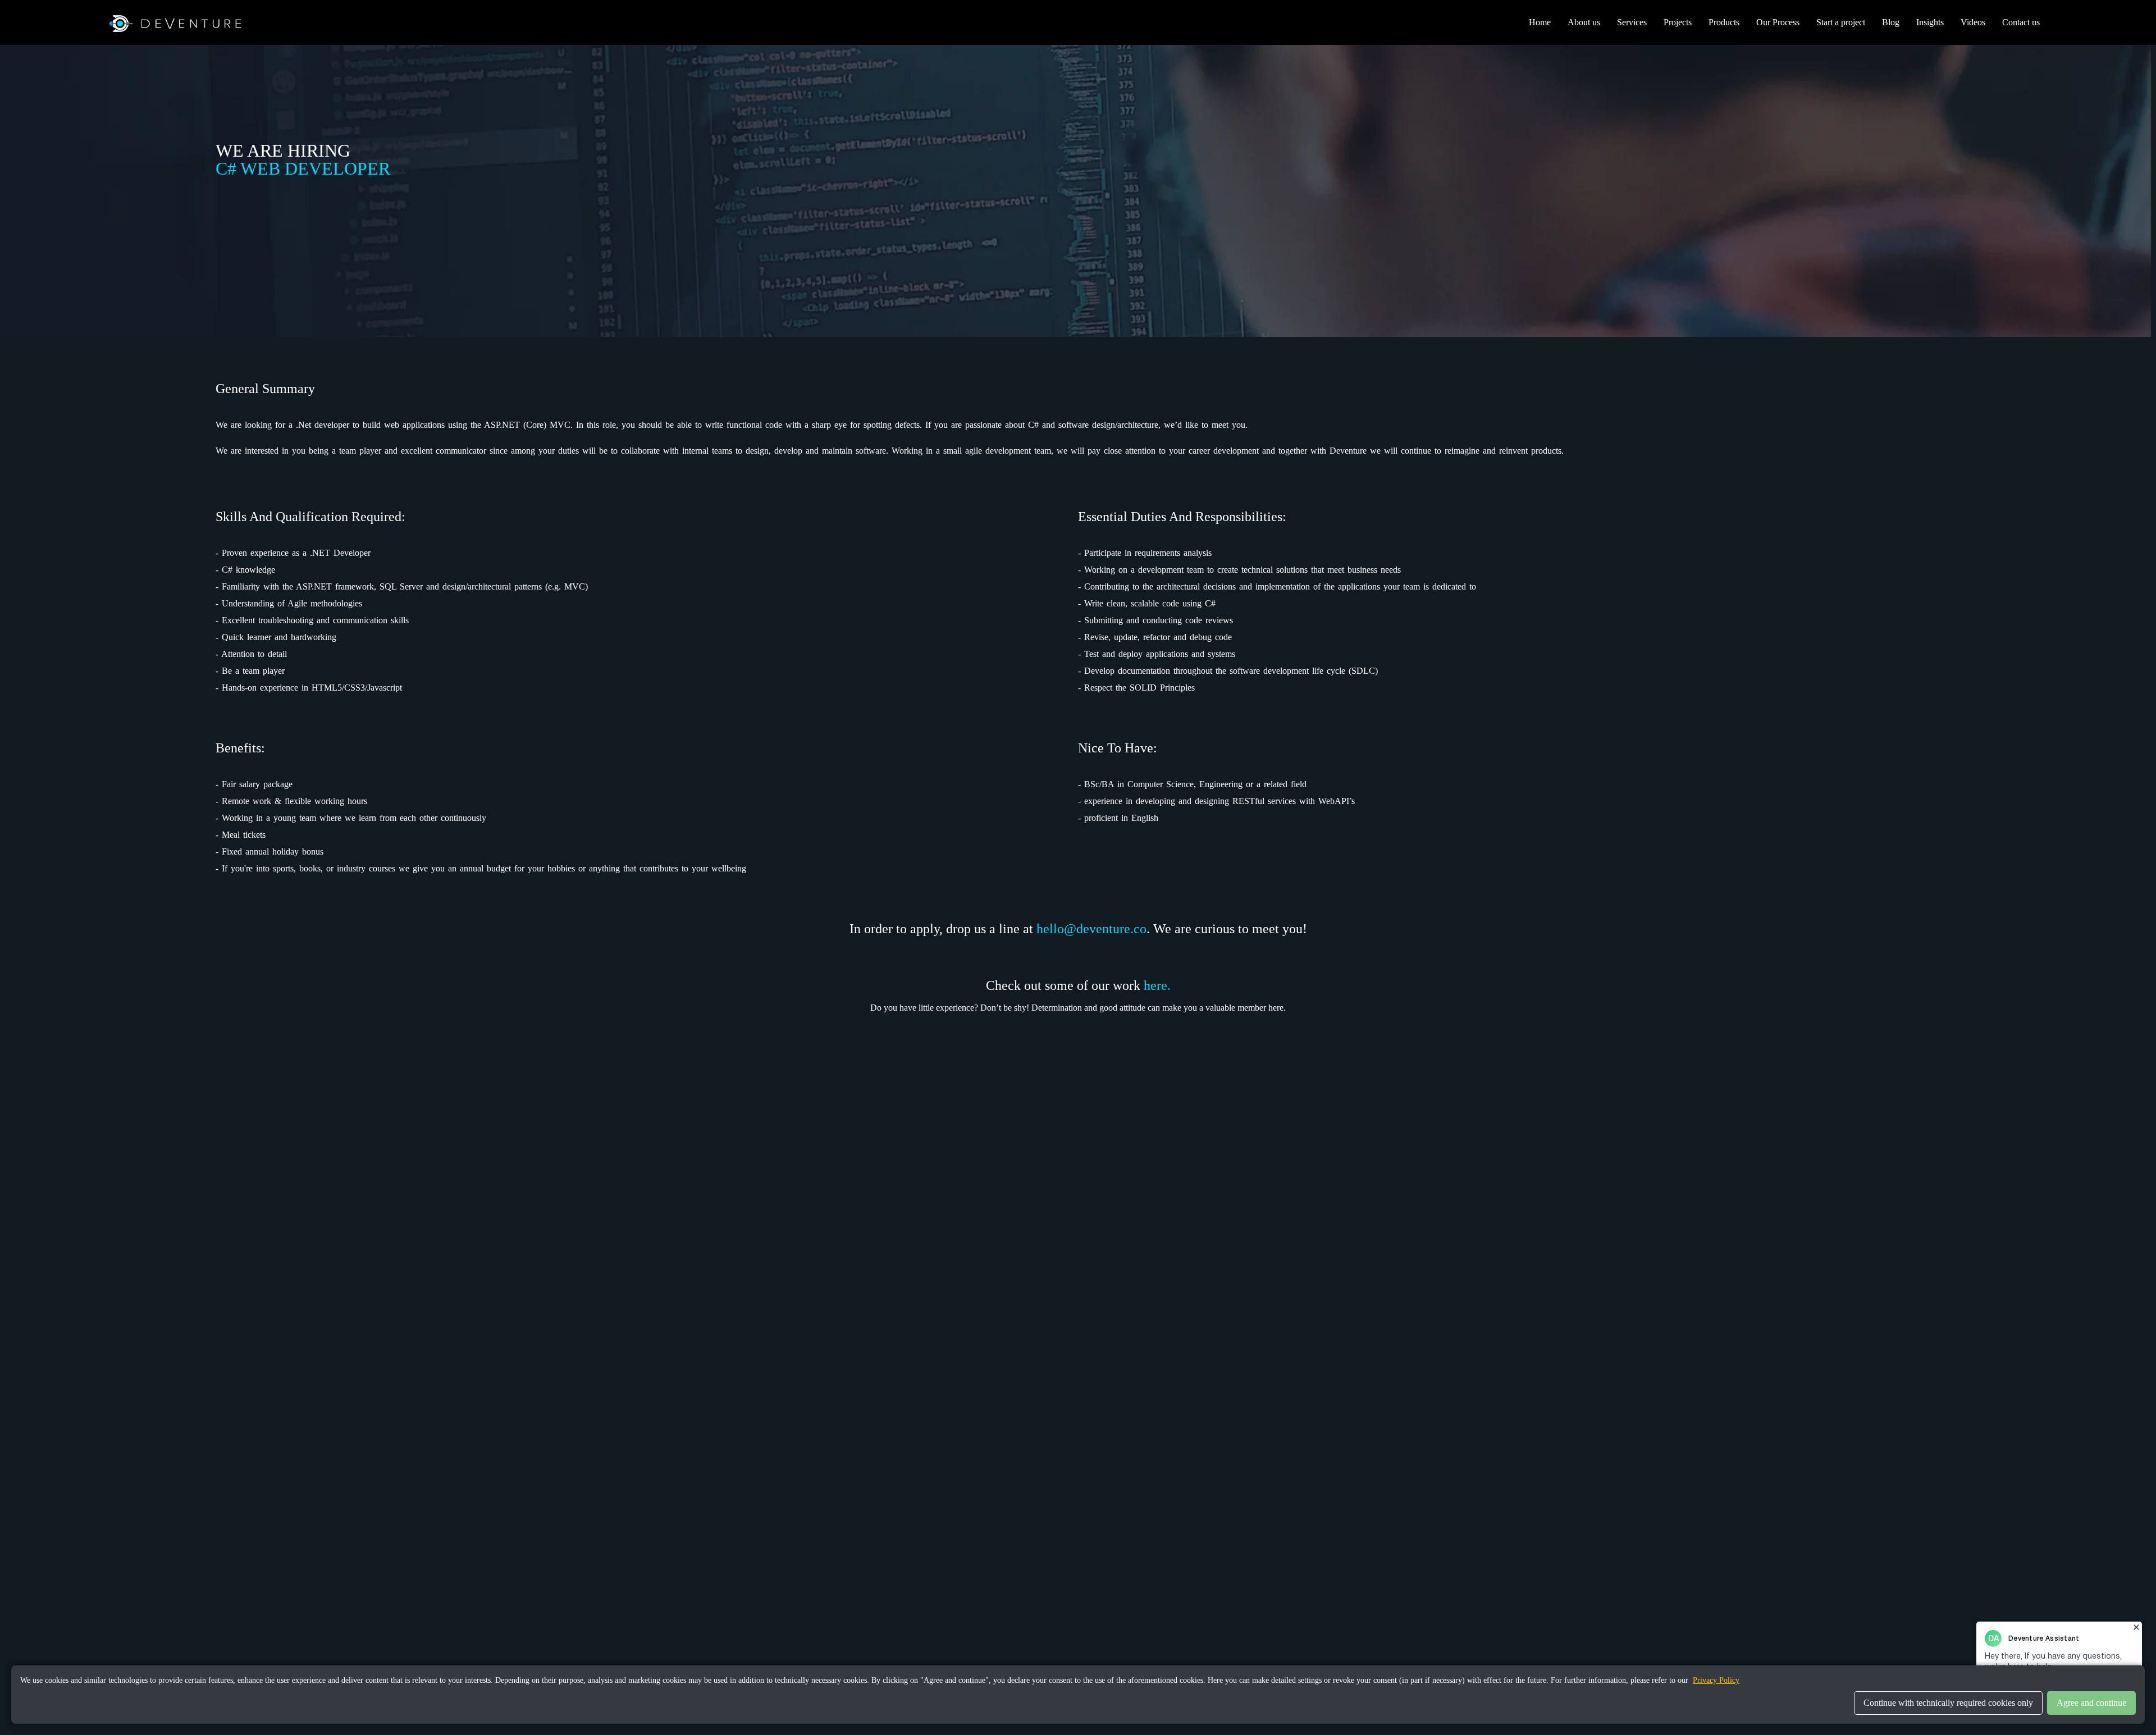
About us (1584, 22)
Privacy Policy (1716, 1680)
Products (1724, 22)
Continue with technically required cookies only (1948, 1703)
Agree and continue (2091, 1703)
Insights (1930, 22)
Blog (1891, 22)
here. (1157, 985)
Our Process (1778, 22)
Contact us (2021, 22)
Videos (1973, 22)
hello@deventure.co (1091, 929)
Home (1540, 22)
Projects (1678, 22)
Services (1632, 22)
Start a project (1841, 22)
